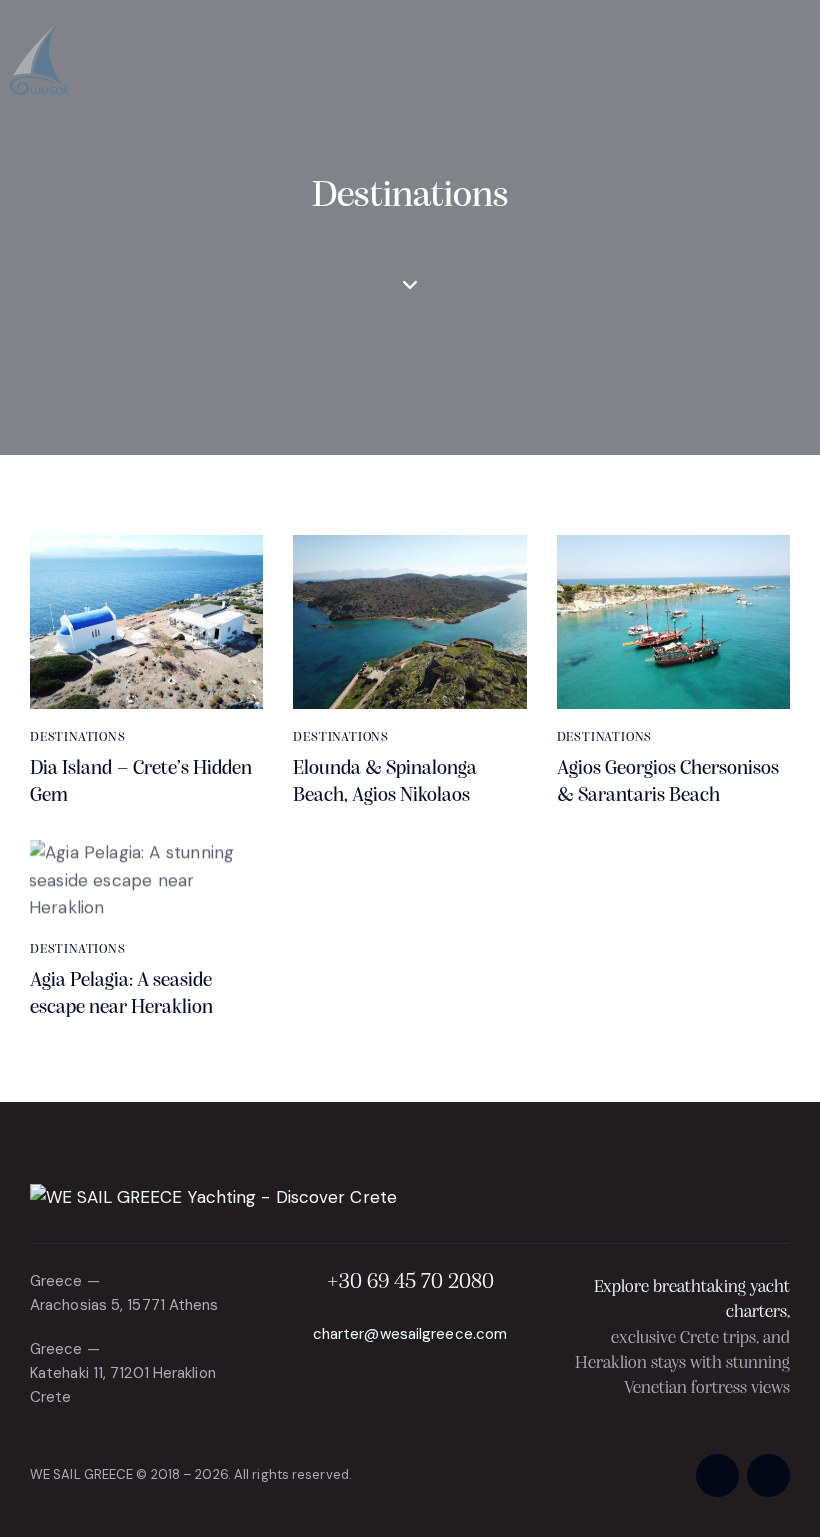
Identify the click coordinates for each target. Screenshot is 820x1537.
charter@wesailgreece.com (410, 1334)
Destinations (78, 737)
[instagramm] (768, 1475)
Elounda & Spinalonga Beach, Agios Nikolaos (385, 782)
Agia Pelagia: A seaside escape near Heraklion (121, 994)
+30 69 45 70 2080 (410, 1282)
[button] (804, 63)
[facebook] (717, 1475)
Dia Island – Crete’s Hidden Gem (141, 782)
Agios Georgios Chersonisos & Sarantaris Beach (668, 782)
